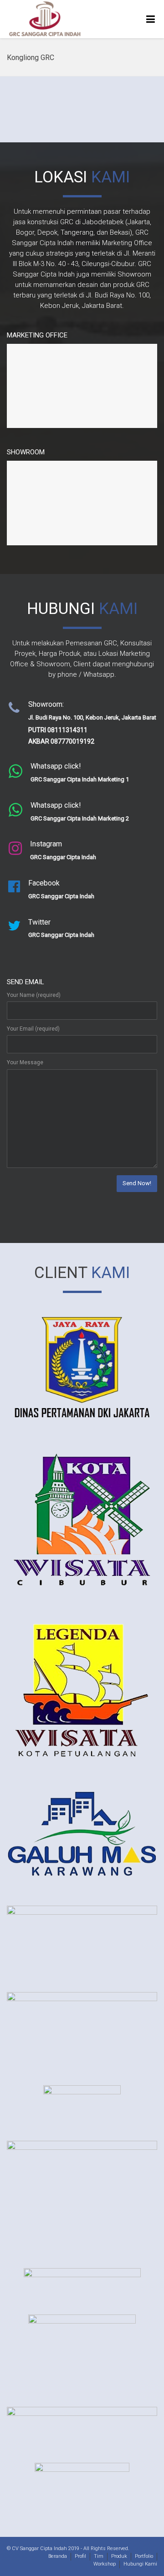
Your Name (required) (34, 995)
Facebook (19, 883)
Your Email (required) (33, 1029)
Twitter (16, 923)
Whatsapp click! (28, 767)
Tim (99, 2556)
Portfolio (144, 2556)
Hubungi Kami (140, 2564)
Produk (119, 2556)
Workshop (105, 2564)
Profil (80, 2556)
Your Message (25, 1062)
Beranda (58, 2556)
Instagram (21, 844)
